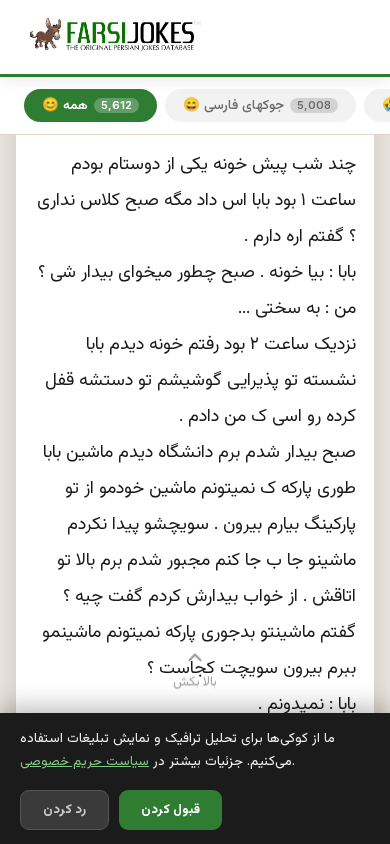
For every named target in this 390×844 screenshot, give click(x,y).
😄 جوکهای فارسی (257, 105)
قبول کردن (170, 810)
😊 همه (87, 105)
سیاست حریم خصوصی (84, 761)
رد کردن (64, 810)
